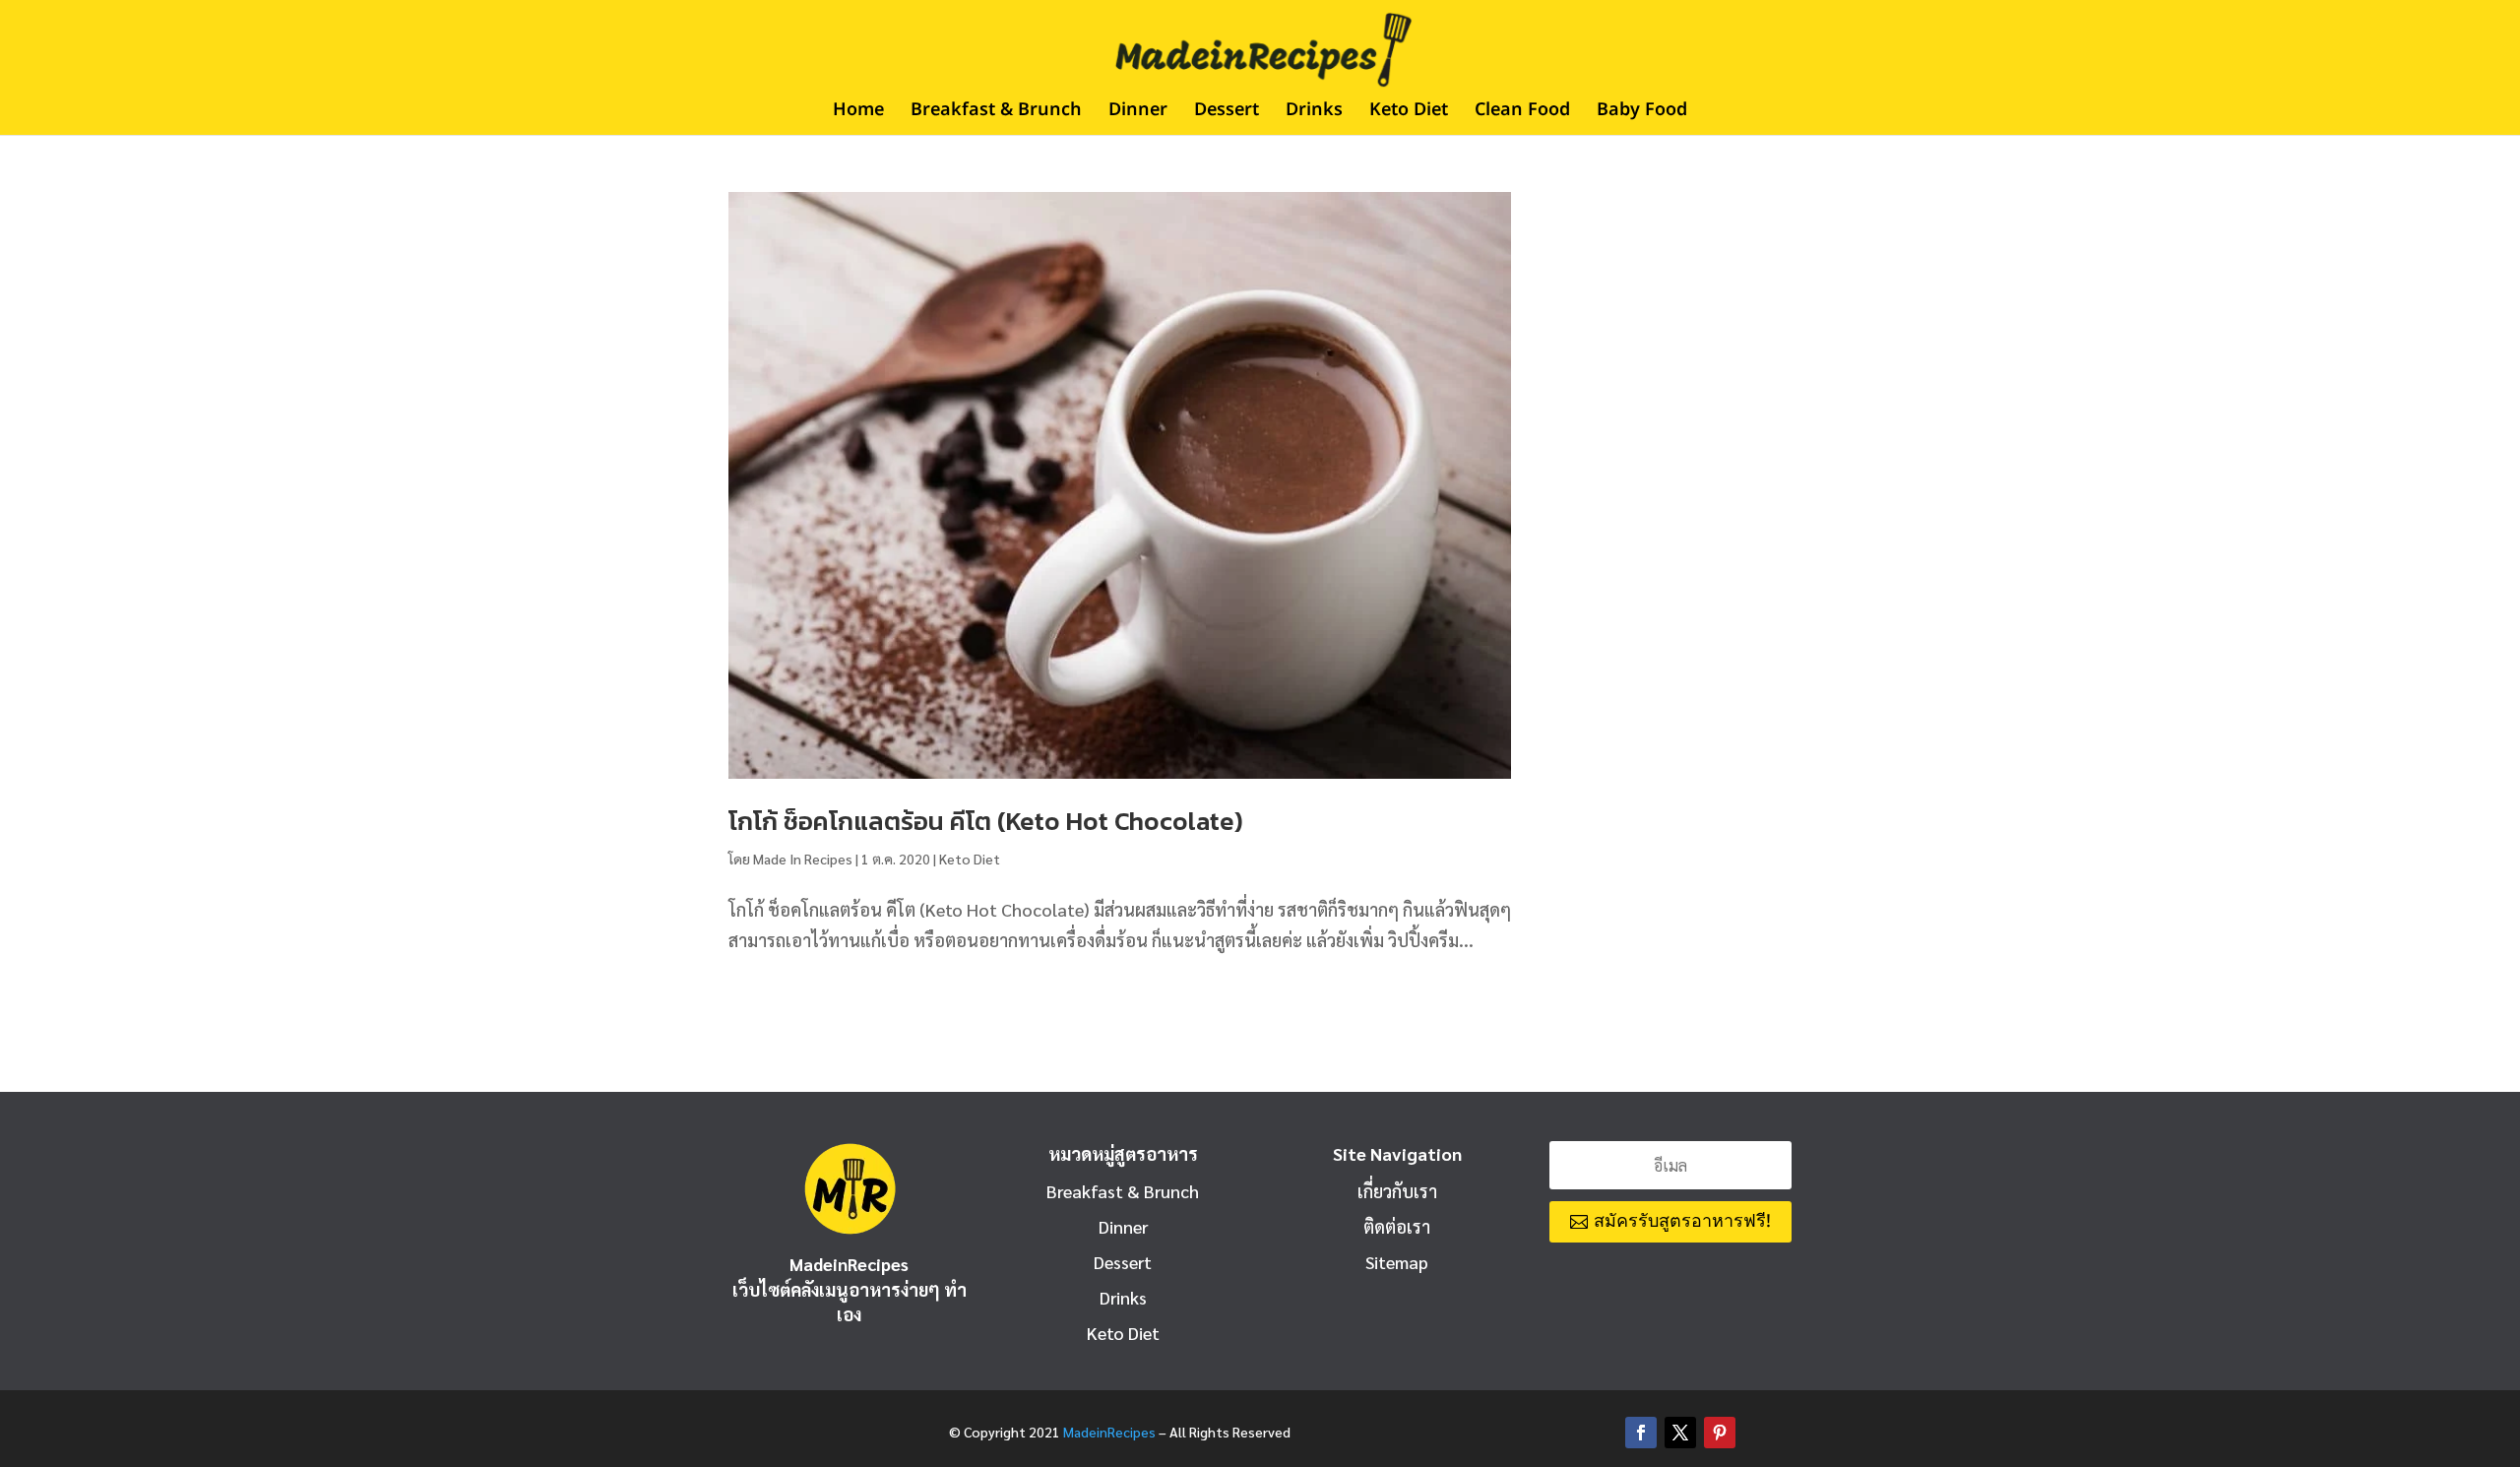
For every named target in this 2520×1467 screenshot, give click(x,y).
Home (858, 113)
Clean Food (1522, 113)
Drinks (1314, 113)
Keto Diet (1409, 113)
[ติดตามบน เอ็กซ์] (1680, 1433)
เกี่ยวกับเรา (1397, 1191)
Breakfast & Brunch (996, 113)
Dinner (1138, 113)
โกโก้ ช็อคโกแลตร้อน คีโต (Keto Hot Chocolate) (986, 821)
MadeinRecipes (1109, 1432)
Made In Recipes (803, 859)
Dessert (1227, 113)
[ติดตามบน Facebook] (1641, 1433)
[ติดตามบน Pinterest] (1720, 1433)
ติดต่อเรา (1397, 1226)
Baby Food (1642, 113)
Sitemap (1397, 1262)
